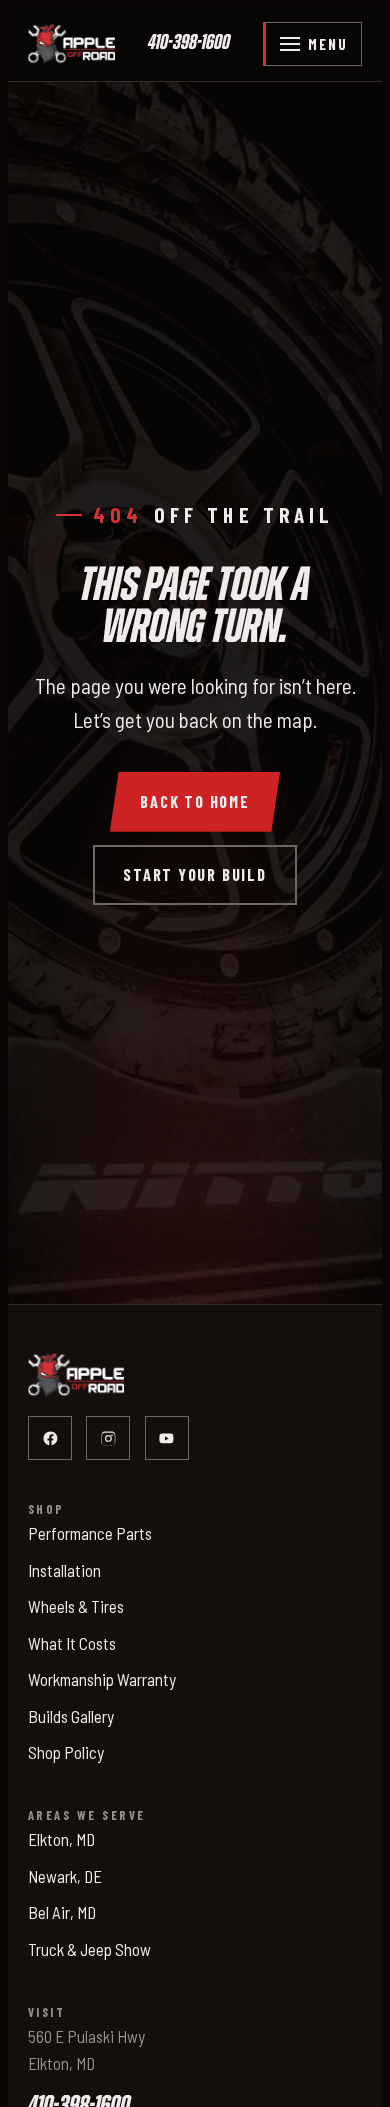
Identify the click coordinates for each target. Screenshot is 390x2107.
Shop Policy (66, 1752)
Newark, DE (65, 1876)
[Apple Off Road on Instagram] (108, 1438)
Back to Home (195, 801)
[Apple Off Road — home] (71, 44)
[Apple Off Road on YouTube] (167, 1438)
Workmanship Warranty (102, 1679)
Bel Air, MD (62, 1912)
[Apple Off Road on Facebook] (50, 1438)
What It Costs (72, 1643)
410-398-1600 (189, 43)
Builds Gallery (71, 1716)
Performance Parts (90, 1533)
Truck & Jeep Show (89, 1949)
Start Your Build (195, 874)
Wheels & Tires (76, 1606)
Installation (64, 1570)
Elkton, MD (61, 1839)
